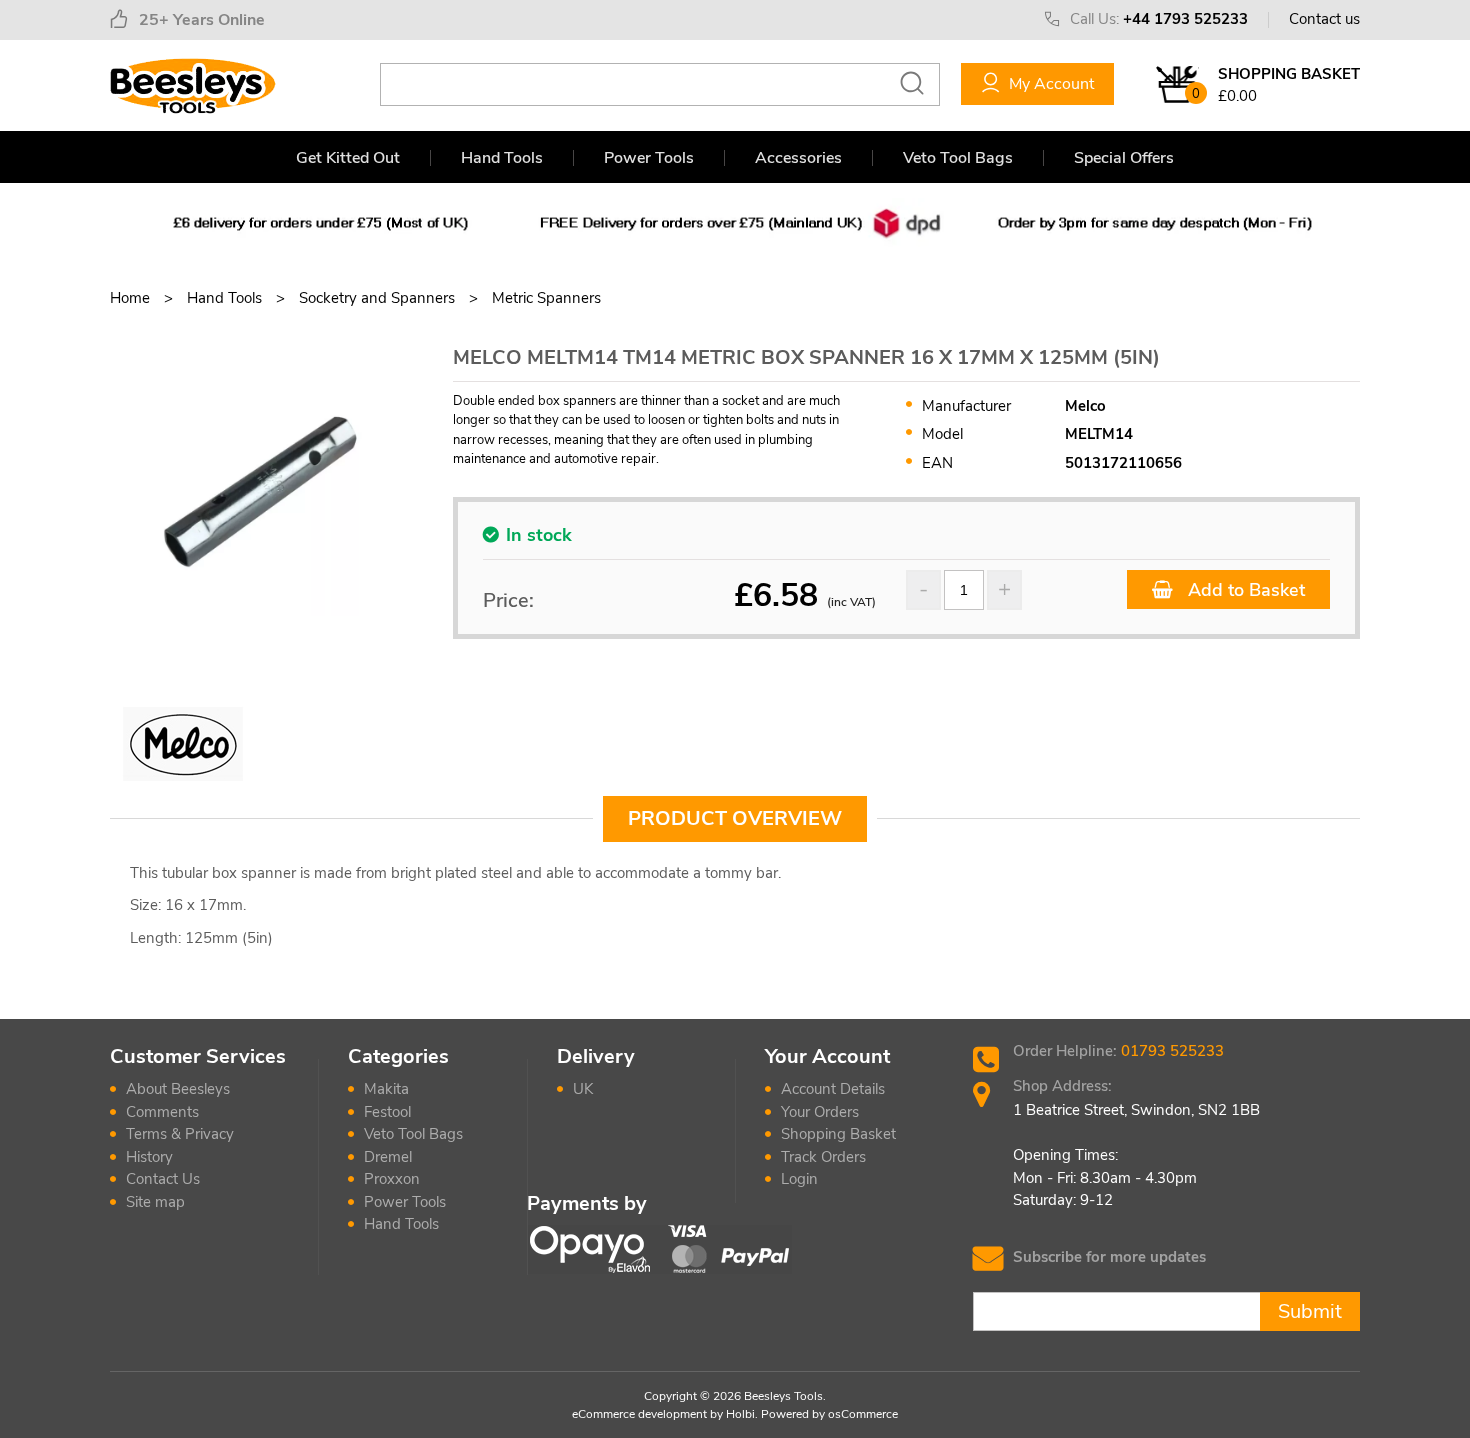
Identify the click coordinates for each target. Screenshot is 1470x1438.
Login (799, 1179)
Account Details (833, 1089)
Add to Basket (1244, 590)
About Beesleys (178, 1089)
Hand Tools (502, 158)
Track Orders (823, 1157)
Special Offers (1124, 158)
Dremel (388, 1157)
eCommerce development (639, 1414)
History (149, 1157)
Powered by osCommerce (829, 1414)
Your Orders (820, 1112)
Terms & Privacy (180, 1134)
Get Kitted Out (348, 158)
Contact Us (163, 1179)
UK (583, 1089)
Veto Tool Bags (958, 158)
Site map (155, 1202)
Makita (386, 1089)
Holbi (740, 1414)
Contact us (1324, 19)
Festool (387, 1112)
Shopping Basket (838, 1134)
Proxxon (392, 1179)
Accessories (798, 158)
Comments (162, 1112)
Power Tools (649, 158)
